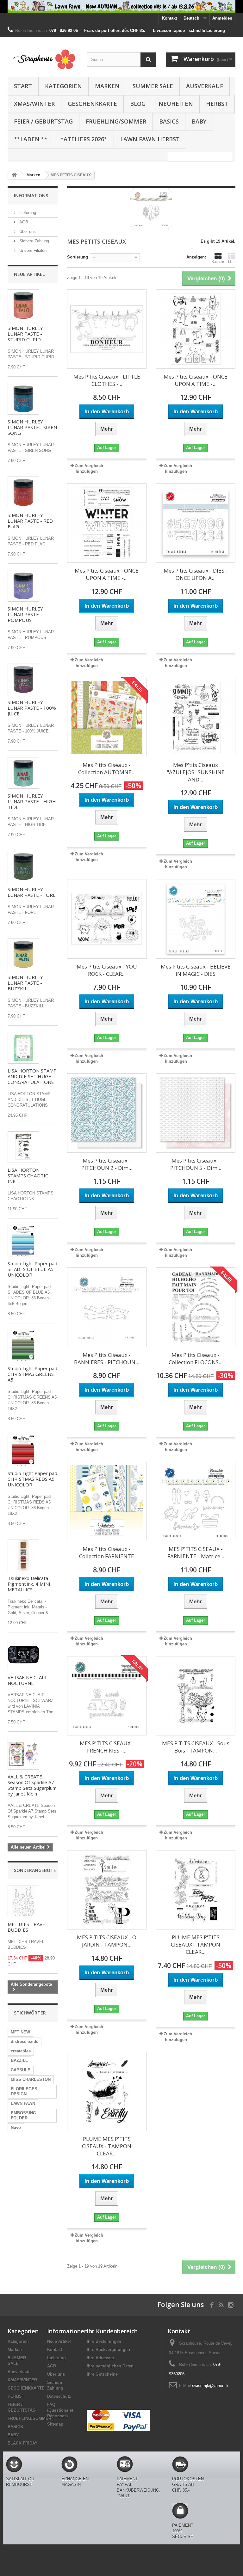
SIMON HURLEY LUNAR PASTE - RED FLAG (30, 521)
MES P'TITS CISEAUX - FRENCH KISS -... (107, 1747)
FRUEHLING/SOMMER (116, 121)
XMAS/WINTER (34, 104)
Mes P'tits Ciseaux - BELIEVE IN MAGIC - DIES (196, 970)
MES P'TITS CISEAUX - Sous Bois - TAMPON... (196, 1747)
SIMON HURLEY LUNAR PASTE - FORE (32, 892)
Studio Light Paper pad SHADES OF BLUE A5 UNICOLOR (32, 1269)
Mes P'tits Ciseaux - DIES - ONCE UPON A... (196, 574)
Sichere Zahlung (34, 241)
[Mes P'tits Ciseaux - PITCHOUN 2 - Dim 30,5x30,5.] (107, 1113)
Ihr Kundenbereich (112, 2331)
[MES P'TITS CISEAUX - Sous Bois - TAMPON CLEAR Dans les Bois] (196, 1696)
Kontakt (169, 18)
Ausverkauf (205, 86)
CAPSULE (21, 2070)
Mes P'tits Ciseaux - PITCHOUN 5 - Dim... (196, 1164)
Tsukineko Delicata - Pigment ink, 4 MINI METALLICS (29, 1584)
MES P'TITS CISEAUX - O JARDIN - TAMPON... (107, 1941)
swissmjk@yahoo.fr (210, 2386)
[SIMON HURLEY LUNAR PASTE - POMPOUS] (23, 586)
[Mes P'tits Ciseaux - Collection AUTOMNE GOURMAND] (107, 717)
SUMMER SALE (153, 86)
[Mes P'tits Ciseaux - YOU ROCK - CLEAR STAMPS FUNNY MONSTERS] (107, 919)
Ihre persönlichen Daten (110, 2366)
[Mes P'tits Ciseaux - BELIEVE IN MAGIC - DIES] (196, 919)
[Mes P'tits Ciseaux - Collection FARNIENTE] (107, 1501)
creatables (21, 2051)
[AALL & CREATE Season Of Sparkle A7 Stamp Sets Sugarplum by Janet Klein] (23, 1754)
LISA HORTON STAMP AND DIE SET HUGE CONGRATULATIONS (32, 1076)
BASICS (169, 121)
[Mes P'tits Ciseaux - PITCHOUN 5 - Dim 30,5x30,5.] (196, 1113)
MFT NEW (20, 2032)
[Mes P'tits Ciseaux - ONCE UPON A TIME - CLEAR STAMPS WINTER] (107, 523)
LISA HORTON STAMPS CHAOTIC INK (28, 1176)
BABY (199, 121)
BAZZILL (19, 2060)
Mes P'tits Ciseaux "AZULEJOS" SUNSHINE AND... (196, 772)
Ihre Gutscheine (102, 2374)
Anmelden (222, 18)
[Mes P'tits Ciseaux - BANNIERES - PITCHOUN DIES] (107, 1307)
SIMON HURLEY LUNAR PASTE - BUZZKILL (25, 983)
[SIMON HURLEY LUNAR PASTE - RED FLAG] (23, 492)
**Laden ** (31, 139)
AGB (23, 222)
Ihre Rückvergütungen (108, 2350)
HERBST (217, 104)
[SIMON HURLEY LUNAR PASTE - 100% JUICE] (23, 679)
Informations (31, 195)
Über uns (27, 231)
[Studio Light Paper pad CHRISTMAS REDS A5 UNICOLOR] (23, 1450)
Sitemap (55, 2424)
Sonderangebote (35, 1870)
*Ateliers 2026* (84, 139)
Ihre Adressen (100, 2358)
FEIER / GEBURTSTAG (43, 121)
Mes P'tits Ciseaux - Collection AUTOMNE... (107, 769)
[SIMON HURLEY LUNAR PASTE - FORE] (23, 866)
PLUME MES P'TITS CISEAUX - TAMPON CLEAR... (196, 1944)
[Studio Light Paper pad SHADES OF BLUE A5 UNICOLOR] (23, 1241)
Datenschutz (59, 2396)
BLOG (138, 104)
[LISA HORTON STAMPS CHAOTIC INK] (23, 1147)
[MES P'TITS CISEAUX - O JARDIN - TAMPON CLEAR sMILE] (107, 1890)
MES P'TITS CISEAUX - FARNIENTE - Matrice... (196, 1552)
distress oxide (25, 2041)
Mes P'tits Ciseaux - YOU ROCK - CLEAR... (107, 970)
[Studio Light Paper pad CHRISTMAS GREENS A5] (23, 1346)
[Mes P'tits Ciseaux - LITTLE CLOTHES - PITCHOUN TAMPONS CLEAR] (107, 329)
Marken (107, 86)
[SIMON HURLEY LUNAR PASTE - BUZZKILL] (23, 954)
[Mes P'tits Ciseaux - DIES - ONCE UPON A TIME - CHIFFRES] (196, 523)
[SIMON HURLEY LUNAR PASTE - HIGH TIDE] (23, 773)
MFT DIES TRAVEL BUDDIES (28, 1927)
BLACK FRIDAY (23, 2443)
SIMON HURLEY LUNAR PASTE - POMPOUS (25, 614)
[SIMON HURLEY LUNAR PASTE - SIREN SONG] (23, 399)
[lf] (121, 6)
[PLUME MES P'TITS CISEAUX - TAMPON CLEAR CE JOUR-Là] (196, 1890)
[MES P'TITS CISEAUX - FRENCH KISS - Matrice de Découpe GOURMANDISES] (107, 1696)
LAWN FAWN (23, 2103)
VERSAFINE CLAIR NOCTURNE (27, 1680)
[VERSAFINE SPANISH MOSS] (23, 1555)
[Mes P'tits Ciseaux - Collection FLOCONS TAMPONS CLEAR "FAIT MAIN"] (196, 1307)
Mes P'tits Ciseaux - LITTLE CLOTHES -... (107, 380)
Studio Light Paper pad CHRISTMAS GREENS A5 (32, 1374)
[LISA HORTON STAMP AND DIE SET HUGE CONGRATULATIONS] (23, 1048)
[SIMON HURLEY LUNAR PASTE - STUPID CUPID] (23, 305)
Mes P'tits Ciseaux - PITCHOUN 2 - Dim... (107, 1164)
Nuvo (16, 2127)
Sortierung (78, 257)
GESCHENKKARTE (92, 104)
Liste (232, 262)
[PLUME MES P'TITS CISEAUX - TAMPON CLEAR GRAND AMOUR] (107, 2091)
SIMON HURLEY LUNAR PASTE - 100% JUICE (32, 708)
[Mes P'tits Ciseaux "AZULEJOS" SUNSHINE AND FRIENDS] (196, 717)
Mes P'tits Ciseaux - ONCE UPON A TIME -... (196, 380)
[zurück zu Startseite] (14, 175)
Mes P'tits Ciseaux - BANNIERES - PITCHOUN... (107, 1358)
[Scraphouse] (42, 59)
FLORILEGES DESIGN (24, 2091)
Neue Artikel (29, 274)
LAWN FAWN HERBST (150, 139)
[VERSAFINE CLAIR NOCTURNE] (23, 1655)
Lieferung (27, 213)
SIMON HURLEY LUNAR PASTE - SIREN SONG (32, 427)
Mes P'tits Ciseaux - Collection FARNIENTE (107, 1552)
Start (23, 86)
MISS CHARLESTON (31, 2079)
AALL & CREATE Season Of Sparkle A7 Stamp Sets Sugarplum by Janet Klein (32, 1785)
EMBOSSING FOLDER (23, 2115)
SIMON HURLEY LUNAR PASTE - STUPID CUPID (25, 334)
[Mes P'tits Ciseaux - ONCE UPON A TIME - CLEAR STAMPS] (196, 329)
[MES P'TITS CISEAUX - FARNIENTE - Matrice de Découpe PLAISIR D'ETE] (196, 1501)
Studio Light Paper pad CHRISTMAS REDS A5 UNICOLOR (32, 1479)
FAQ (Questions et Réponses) (60, 2410)
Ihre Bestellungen (104, 2341)
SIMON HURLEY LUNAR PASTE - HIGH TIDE (32, 801)
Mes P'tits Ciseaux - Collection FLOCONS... (196, 1358)
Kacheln (218, 262)
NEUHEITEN (176, 104)
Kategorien (63, 86)
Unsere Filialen (32, 250)
